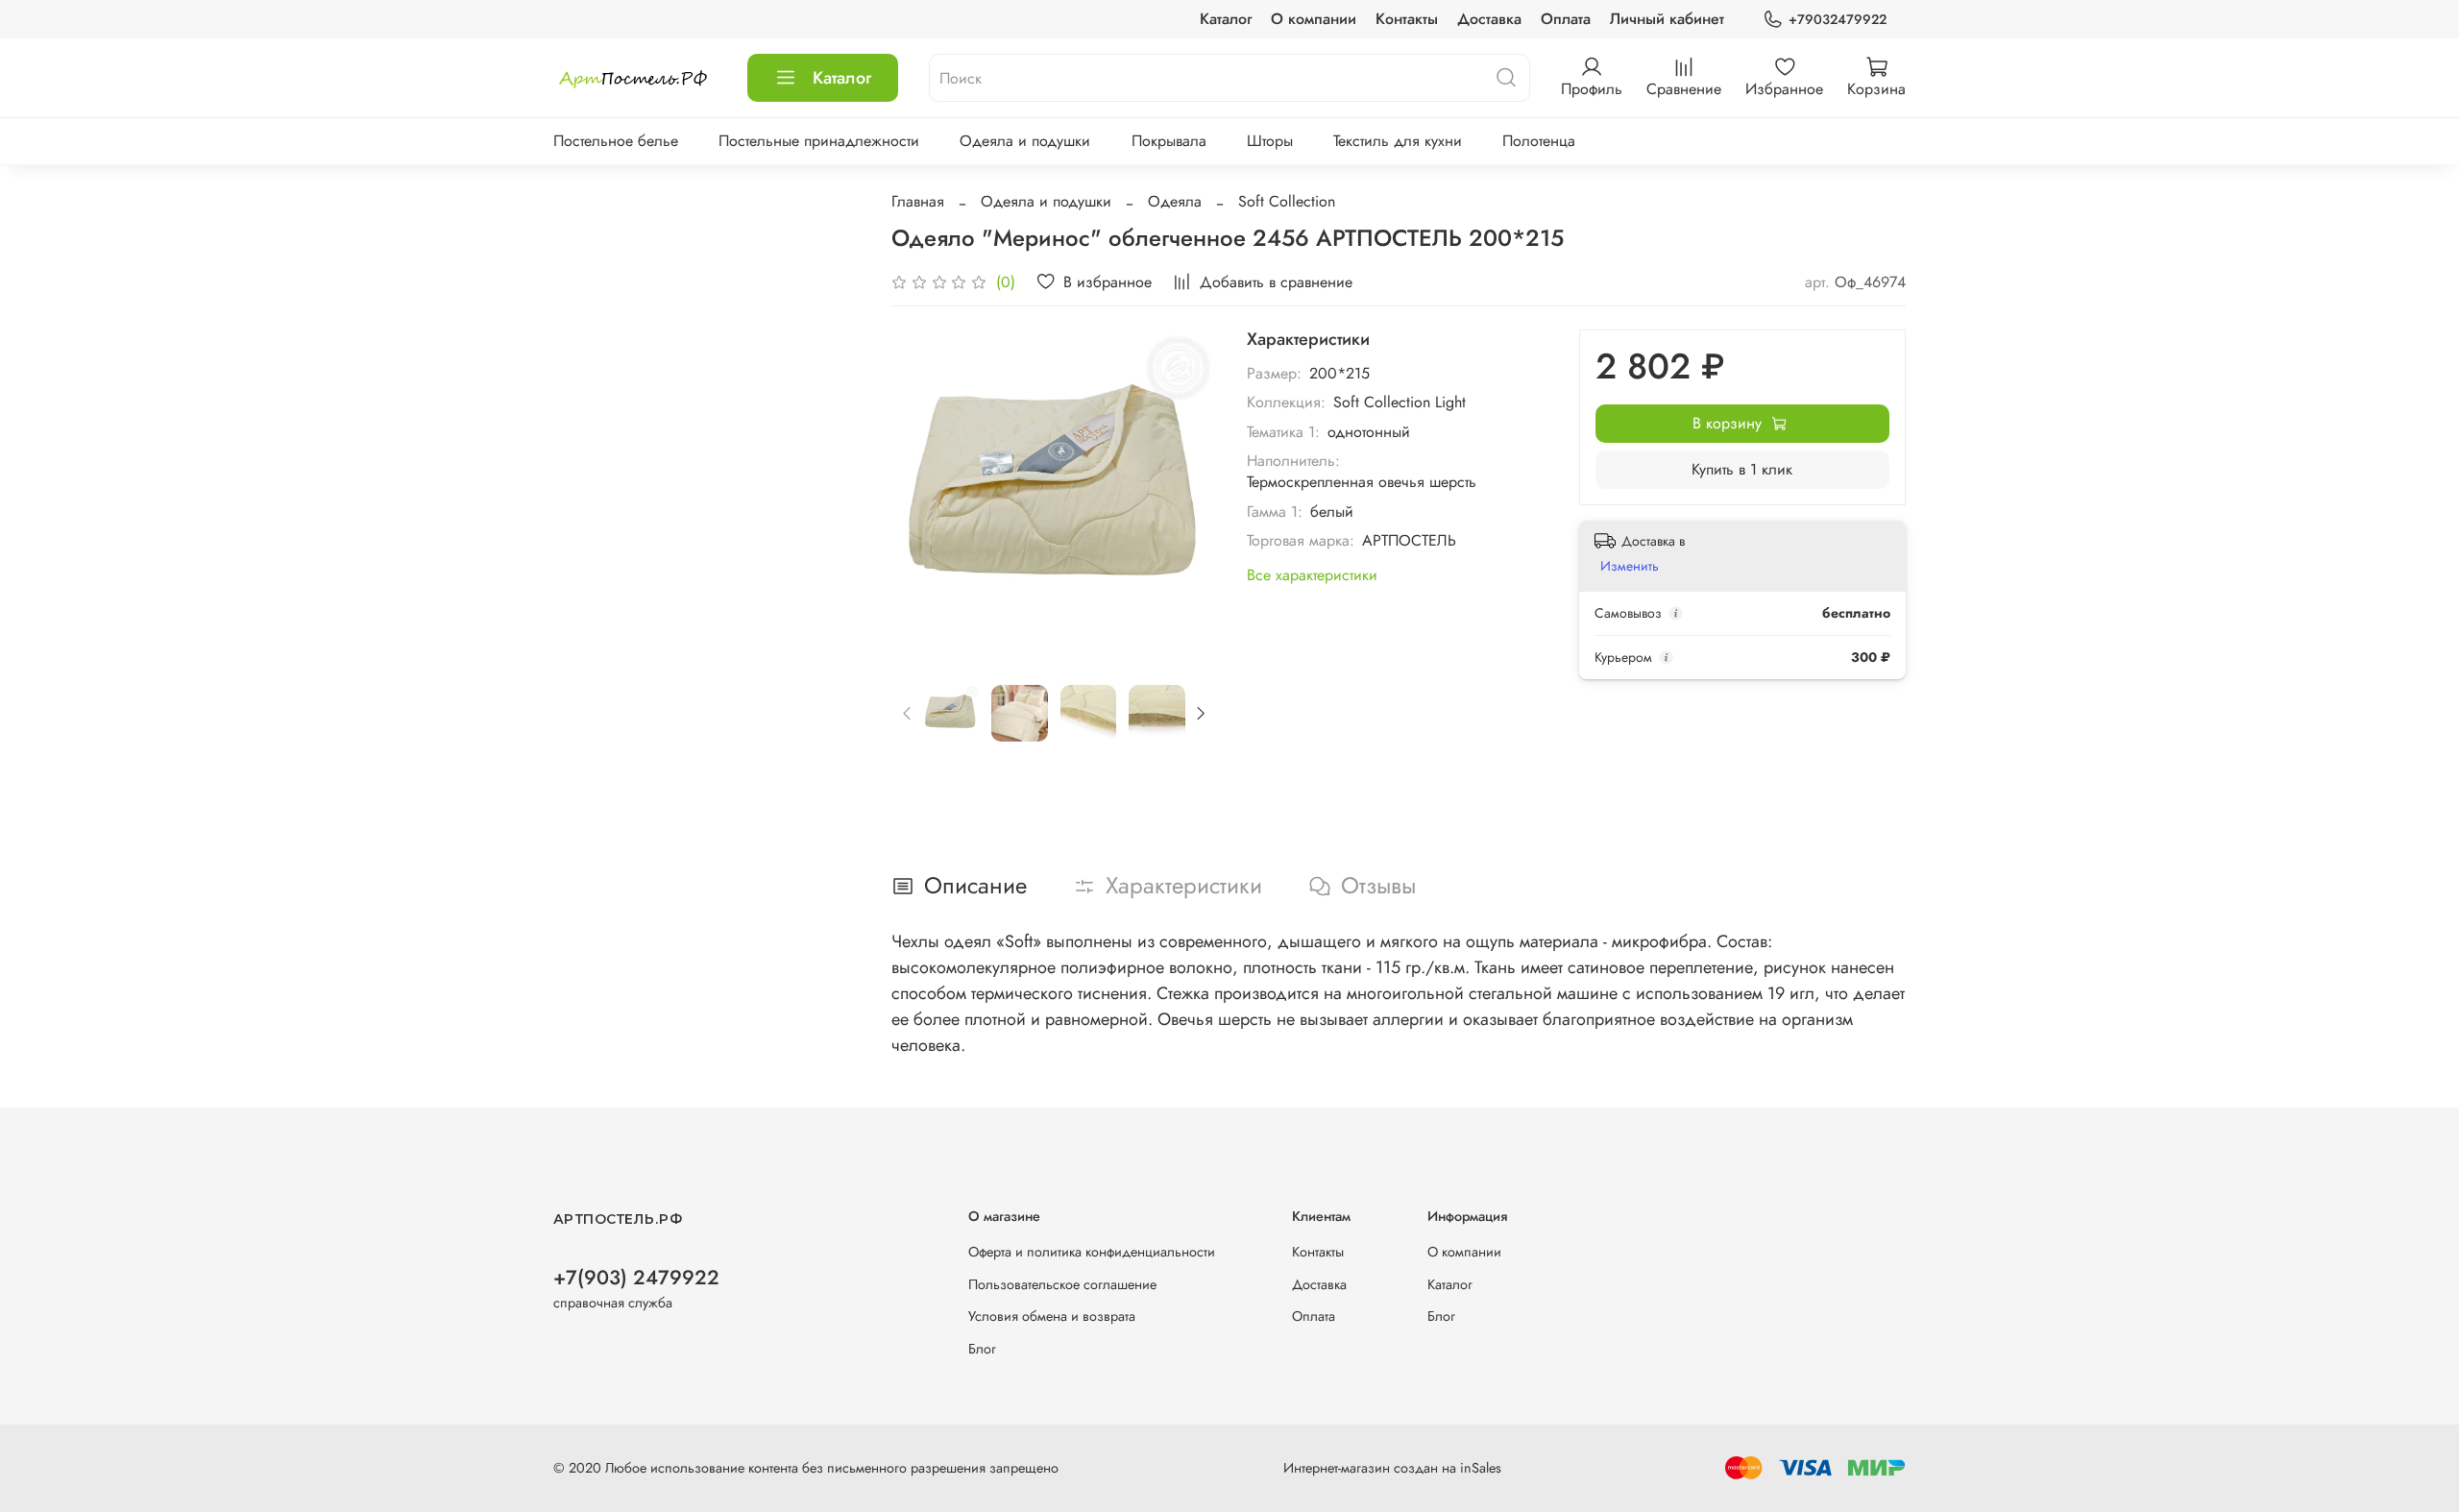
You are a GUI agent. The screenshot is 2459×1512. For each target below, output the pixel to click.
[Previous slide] (922, 492)
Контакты (1407, 19)
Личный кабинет (1667, 19)
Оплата (1566, 19)
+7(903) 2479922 (636, 1278)
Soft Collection (1287, 201)
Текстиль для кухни (1398, 141)
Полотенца (1539, 141)
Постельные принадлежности (819, 141)
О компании (1314, 19)
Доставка (1489, 19)
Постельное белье (616, 141)
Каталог (1226, 19)
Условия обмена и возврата (1052, 1316)
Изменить (1630, 566)
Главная (918, 201)
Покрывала (1169, 141)
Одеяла (1175, 201)
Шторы (1270, 141)
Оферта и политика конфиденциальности (1092, 1252)
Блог (982, 1349)
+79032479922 (1838, 19)
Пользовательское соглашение (1062, 1284)
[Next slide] (1185, 492)
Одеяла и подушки (1025, 141)
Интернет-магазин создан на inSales (1392, 1468)
